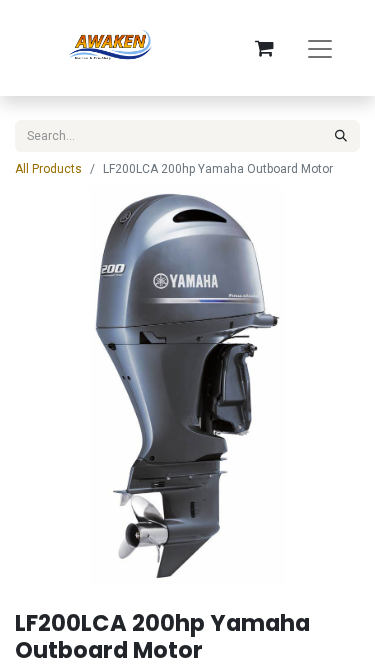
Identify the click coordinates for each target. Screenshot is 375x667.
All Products (48, 169)
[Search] (341, 136)
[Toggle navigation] (320, 48)
